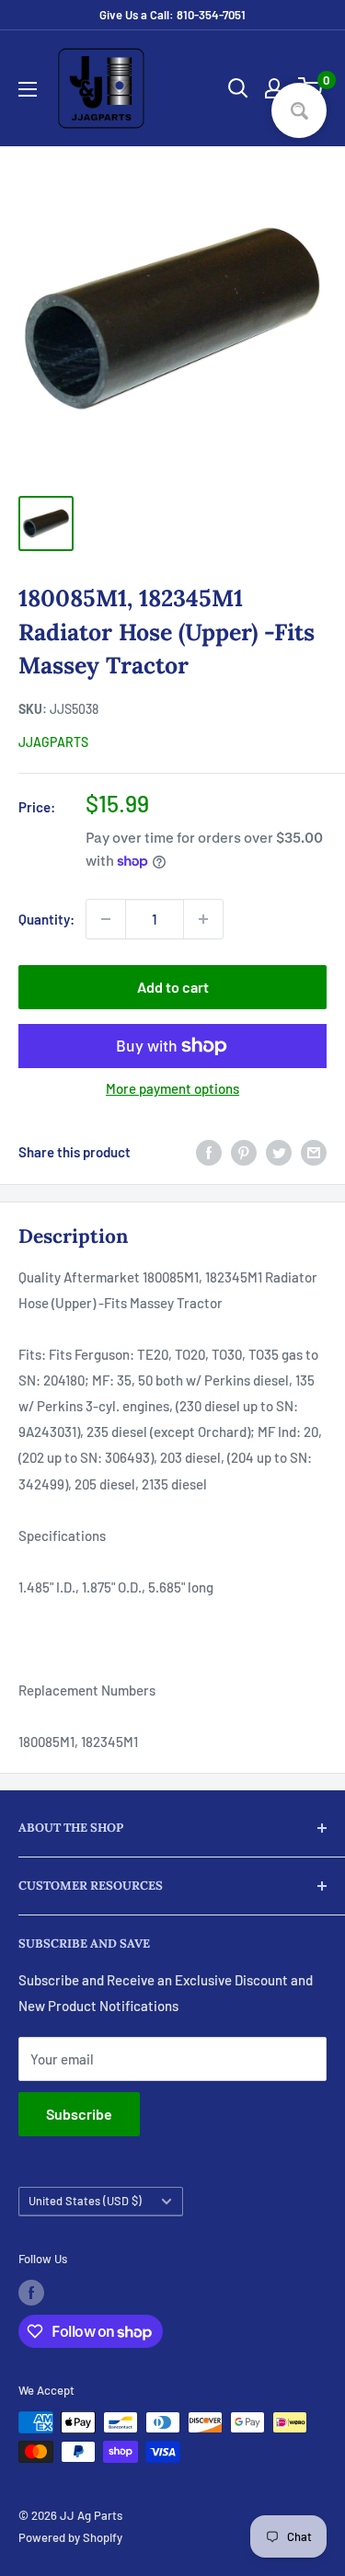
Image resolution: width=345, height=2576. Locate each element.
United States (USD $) (85, 2201)
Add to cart (173, 987)
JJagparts (53, 742)
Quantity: (46, 919)
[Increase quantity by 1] (203, 919)
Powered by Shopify (70, 2537)
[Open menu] (28, 89)
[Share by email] (314, 1152)
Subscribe (79, 2114)
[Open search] (238, 88)
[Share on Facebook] (209, 1152)
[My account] (274, 88)
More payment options (172, 1088)
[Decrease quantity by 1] (106, 919)
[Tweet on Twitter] (279, 1152)
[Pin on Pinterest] (244, 1152)
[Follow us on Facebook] (31, 2293)
